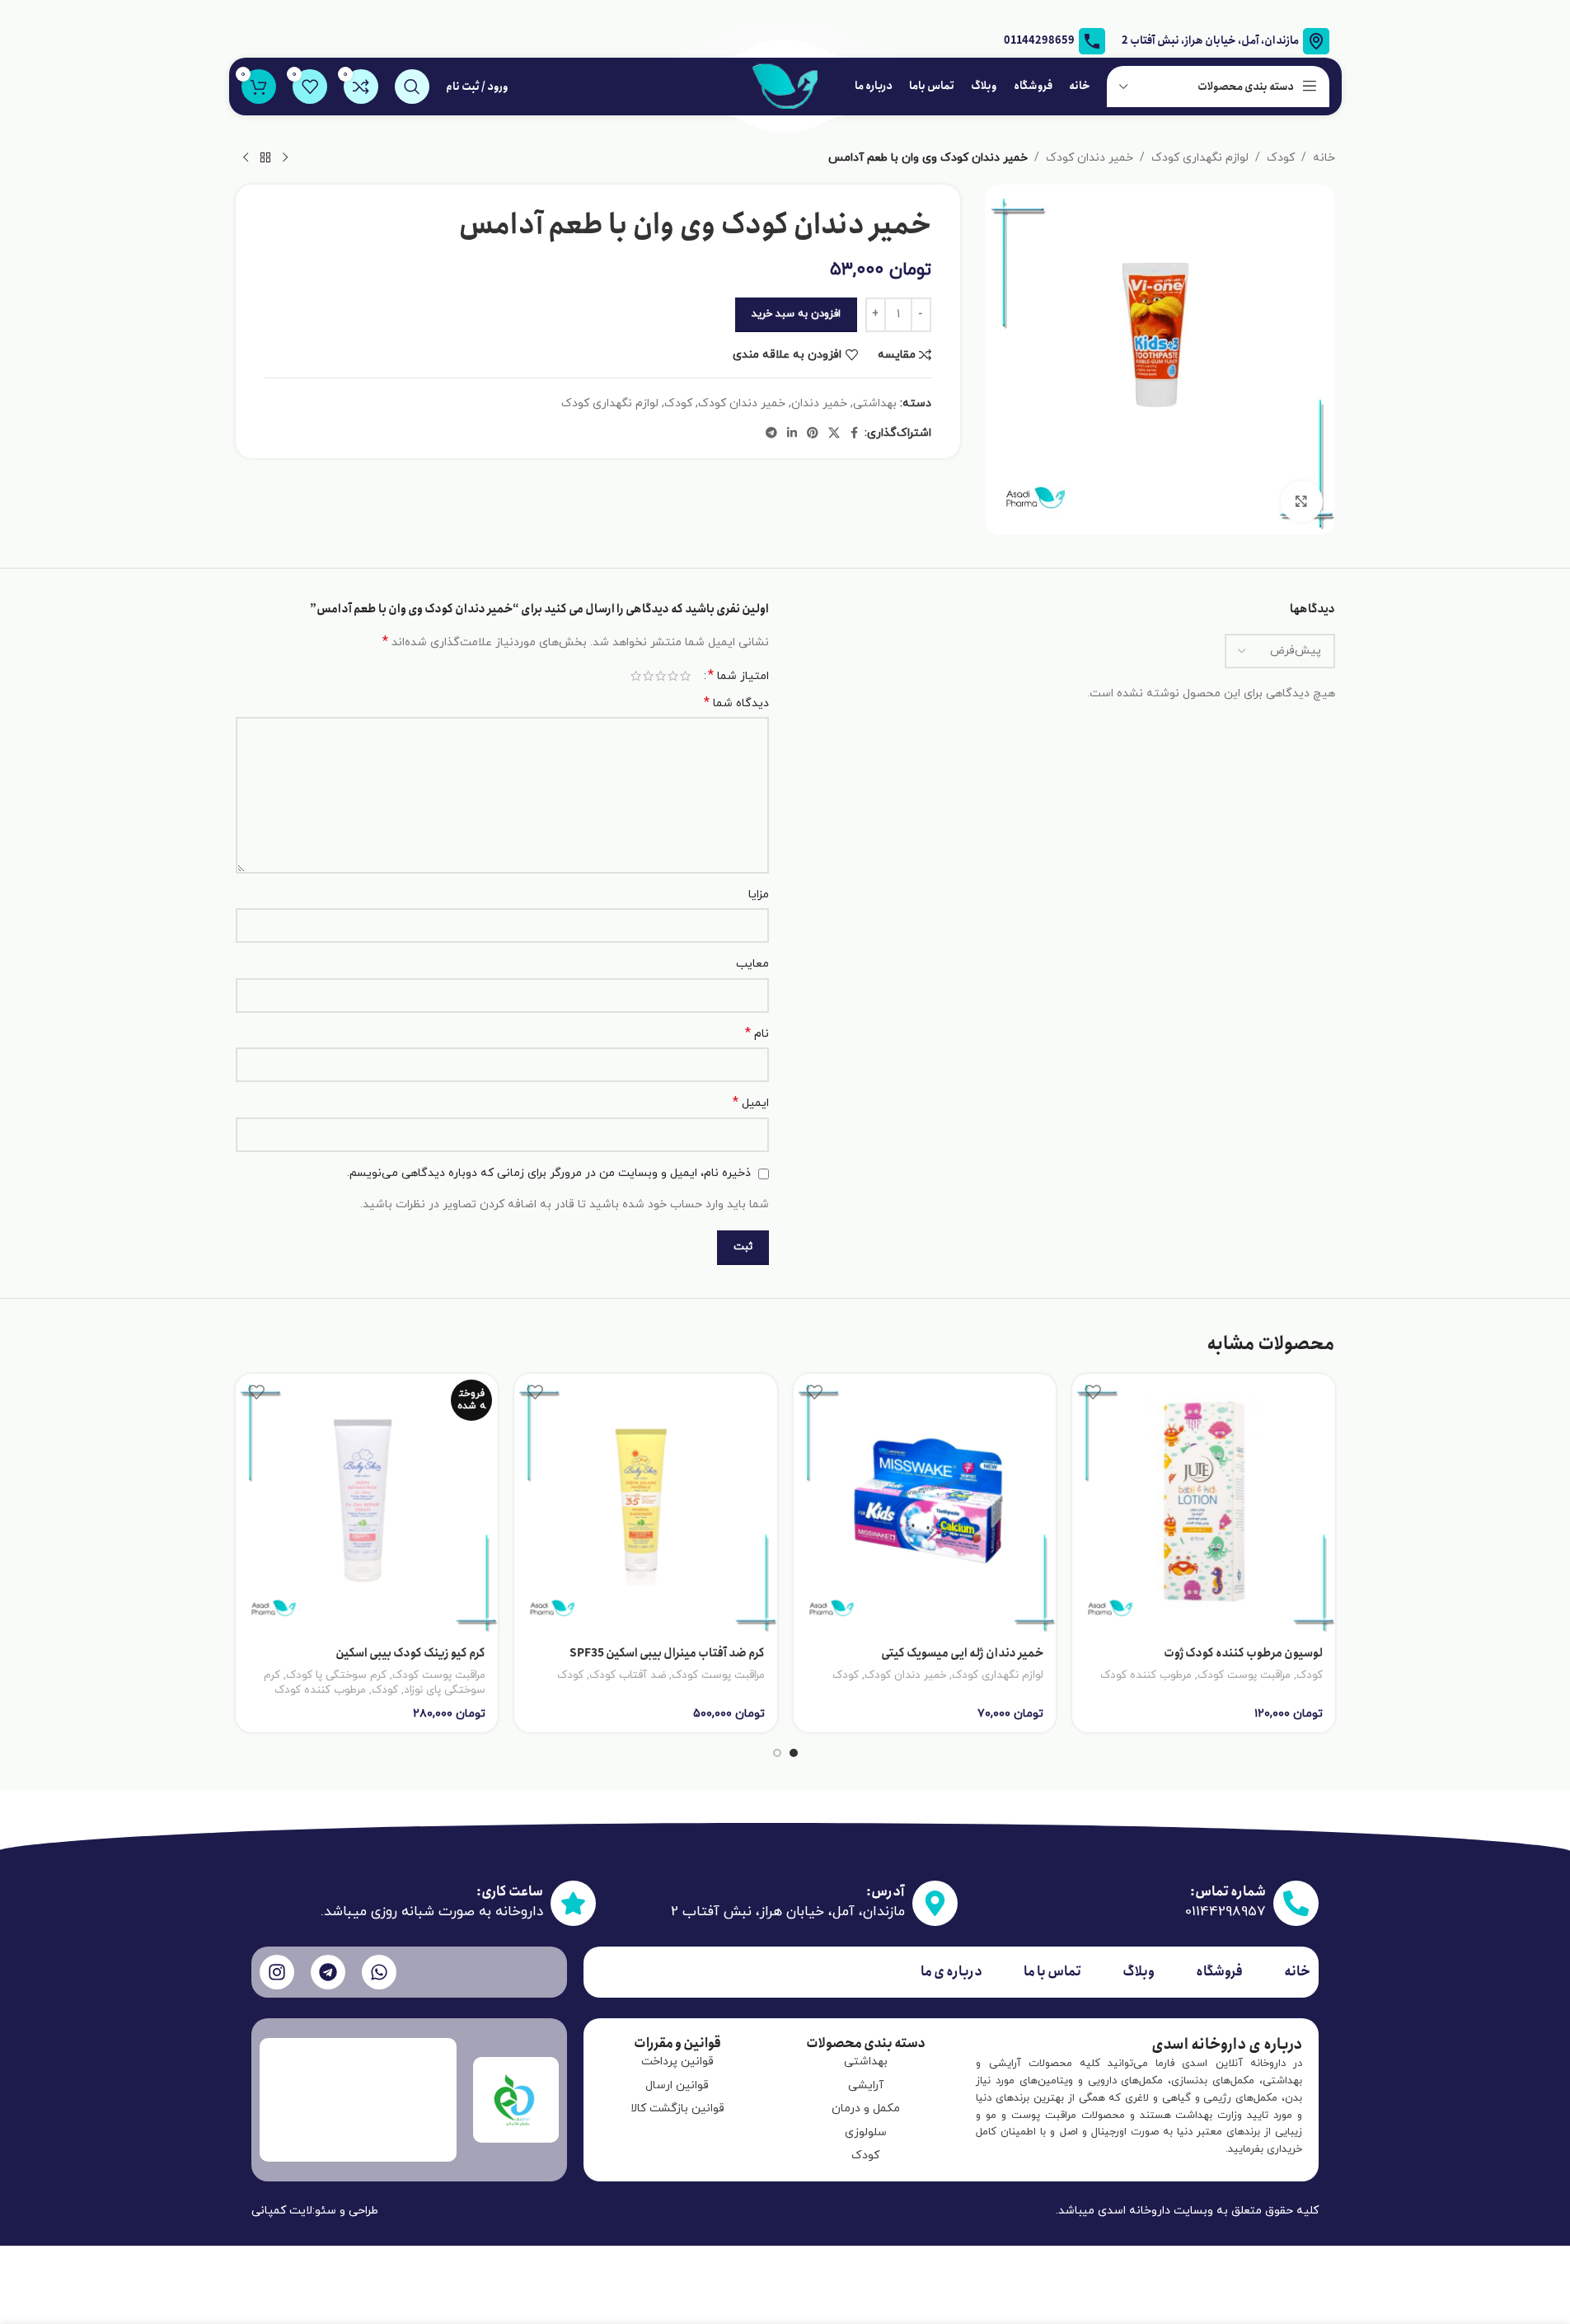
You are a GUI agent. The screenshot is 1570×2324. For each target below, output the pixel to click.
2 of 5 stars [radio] (673, 676)
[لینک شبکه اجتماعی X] (834, 434)
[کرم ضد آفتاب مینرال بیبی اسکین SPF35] (646, 1505)
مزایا (759, 895)
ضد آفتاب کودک (628, 1675)
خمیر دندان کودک (1090, 158)
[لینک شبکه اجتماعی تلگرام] (771, 434)
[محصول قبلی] (285, 158)
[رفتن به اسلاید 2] (777, 1753)
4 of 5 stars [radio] (648, 676)
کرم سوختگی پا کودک (336, 1675)
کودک (1281, 158)
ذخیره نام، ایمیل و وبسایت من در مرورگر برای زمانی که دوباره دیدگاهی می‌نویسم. (549, 1173)
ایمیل (751, 1103)
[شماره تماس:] (1296, 1903)
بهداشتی (875, 403)
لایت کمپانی (282, 2211)
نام (757, 1034)
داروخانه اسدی (1134, 2211)
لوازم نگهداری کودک (1200, 158)
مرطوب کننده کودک (1146, 1675)
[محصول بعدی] (246, 158)
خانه (1324, 158)
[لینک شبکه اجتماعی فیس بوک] (855, 434)
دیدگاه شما (736, 703)
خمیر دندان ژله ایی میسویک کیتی (962, 1653)
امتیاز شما (738, 676)
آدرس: (886, 1892)
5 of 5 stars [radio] (636, 676)
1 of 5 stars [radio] (685, 676)
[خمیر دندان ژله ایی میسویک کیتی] (925, 1505)
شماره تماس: (1228, 1892)
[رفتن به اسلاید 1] (794, 1753)
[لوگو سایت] (785, 85)
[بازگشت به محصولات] (265, 158)
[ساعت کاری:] (573, 1903)
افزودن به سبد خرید (796, 314)
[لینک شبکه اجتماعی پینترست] (813, 434)
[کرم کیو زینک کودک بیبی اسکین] (367, 1505)
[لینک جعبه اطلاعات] (1054, 41)
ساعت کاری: (510, 1892)
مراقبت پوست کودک (1244, 1675)
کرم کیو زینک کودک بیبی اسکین (410, 1653)
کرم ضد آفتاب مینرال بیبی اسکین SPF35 (667, 1653)
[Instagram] (277, 1972)
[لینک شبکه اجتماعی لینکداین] (792, 434)
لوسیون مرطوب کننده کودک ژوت (1243, 1653)
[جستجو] (412, 87)
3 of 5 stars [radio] (661, 676)
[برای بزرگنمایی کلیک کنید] (1301, 501)
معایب (752, 964)
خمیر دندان (819, 403)
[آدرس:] (935, 1903)
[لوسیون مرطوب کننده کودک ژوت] (1204, 1505)
